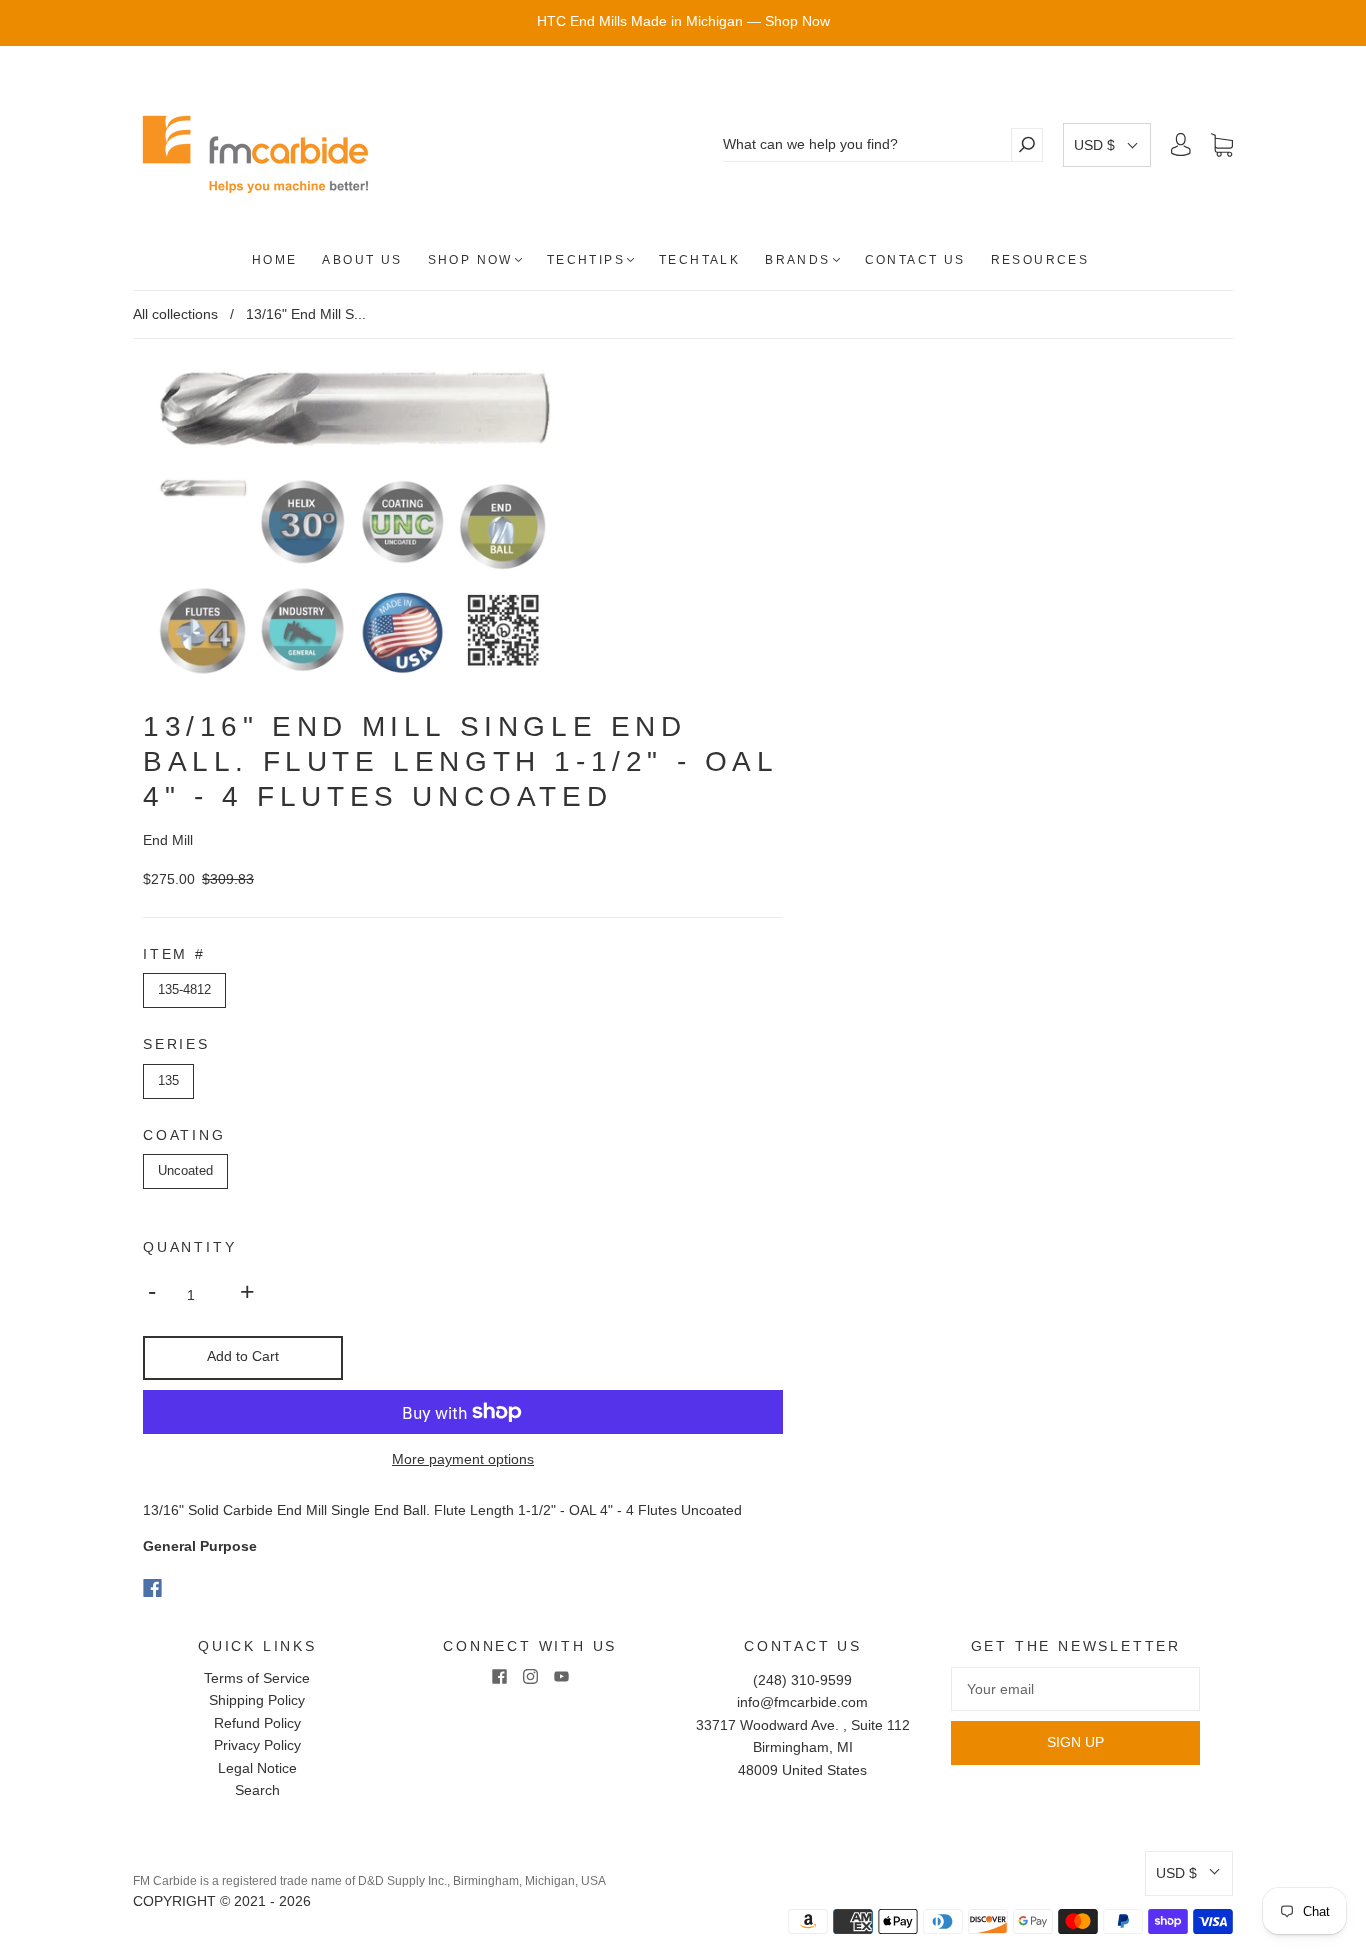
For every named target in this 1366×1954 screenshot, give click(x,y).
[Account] (1181, 145)
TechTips (586, 260)
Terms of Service (257, 1678)
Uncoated (185, 1170)
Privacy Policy (257, 1745)
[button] (1107, 145)
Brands (797, 260)
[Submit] (1027, 144)
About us (362, 260)
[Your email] (1075, 1689)
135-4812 (184, 989)
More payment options (463, 1459)
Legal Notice (257, 1768)
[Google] (193, 1588)
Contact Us (915, 260)
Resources (1040, 260)
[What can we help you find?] (866, 144)
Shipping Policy (257, 1700)
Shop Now (470, 260)
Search (257, 1790)
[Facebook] (152, 1588)
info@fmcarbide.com (802, 1702)
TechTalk (699, 260)
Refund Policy (257, 1723)
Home (275, 260)
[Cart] (1222, 145)
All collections (175, 314)
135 (168, 1080)
